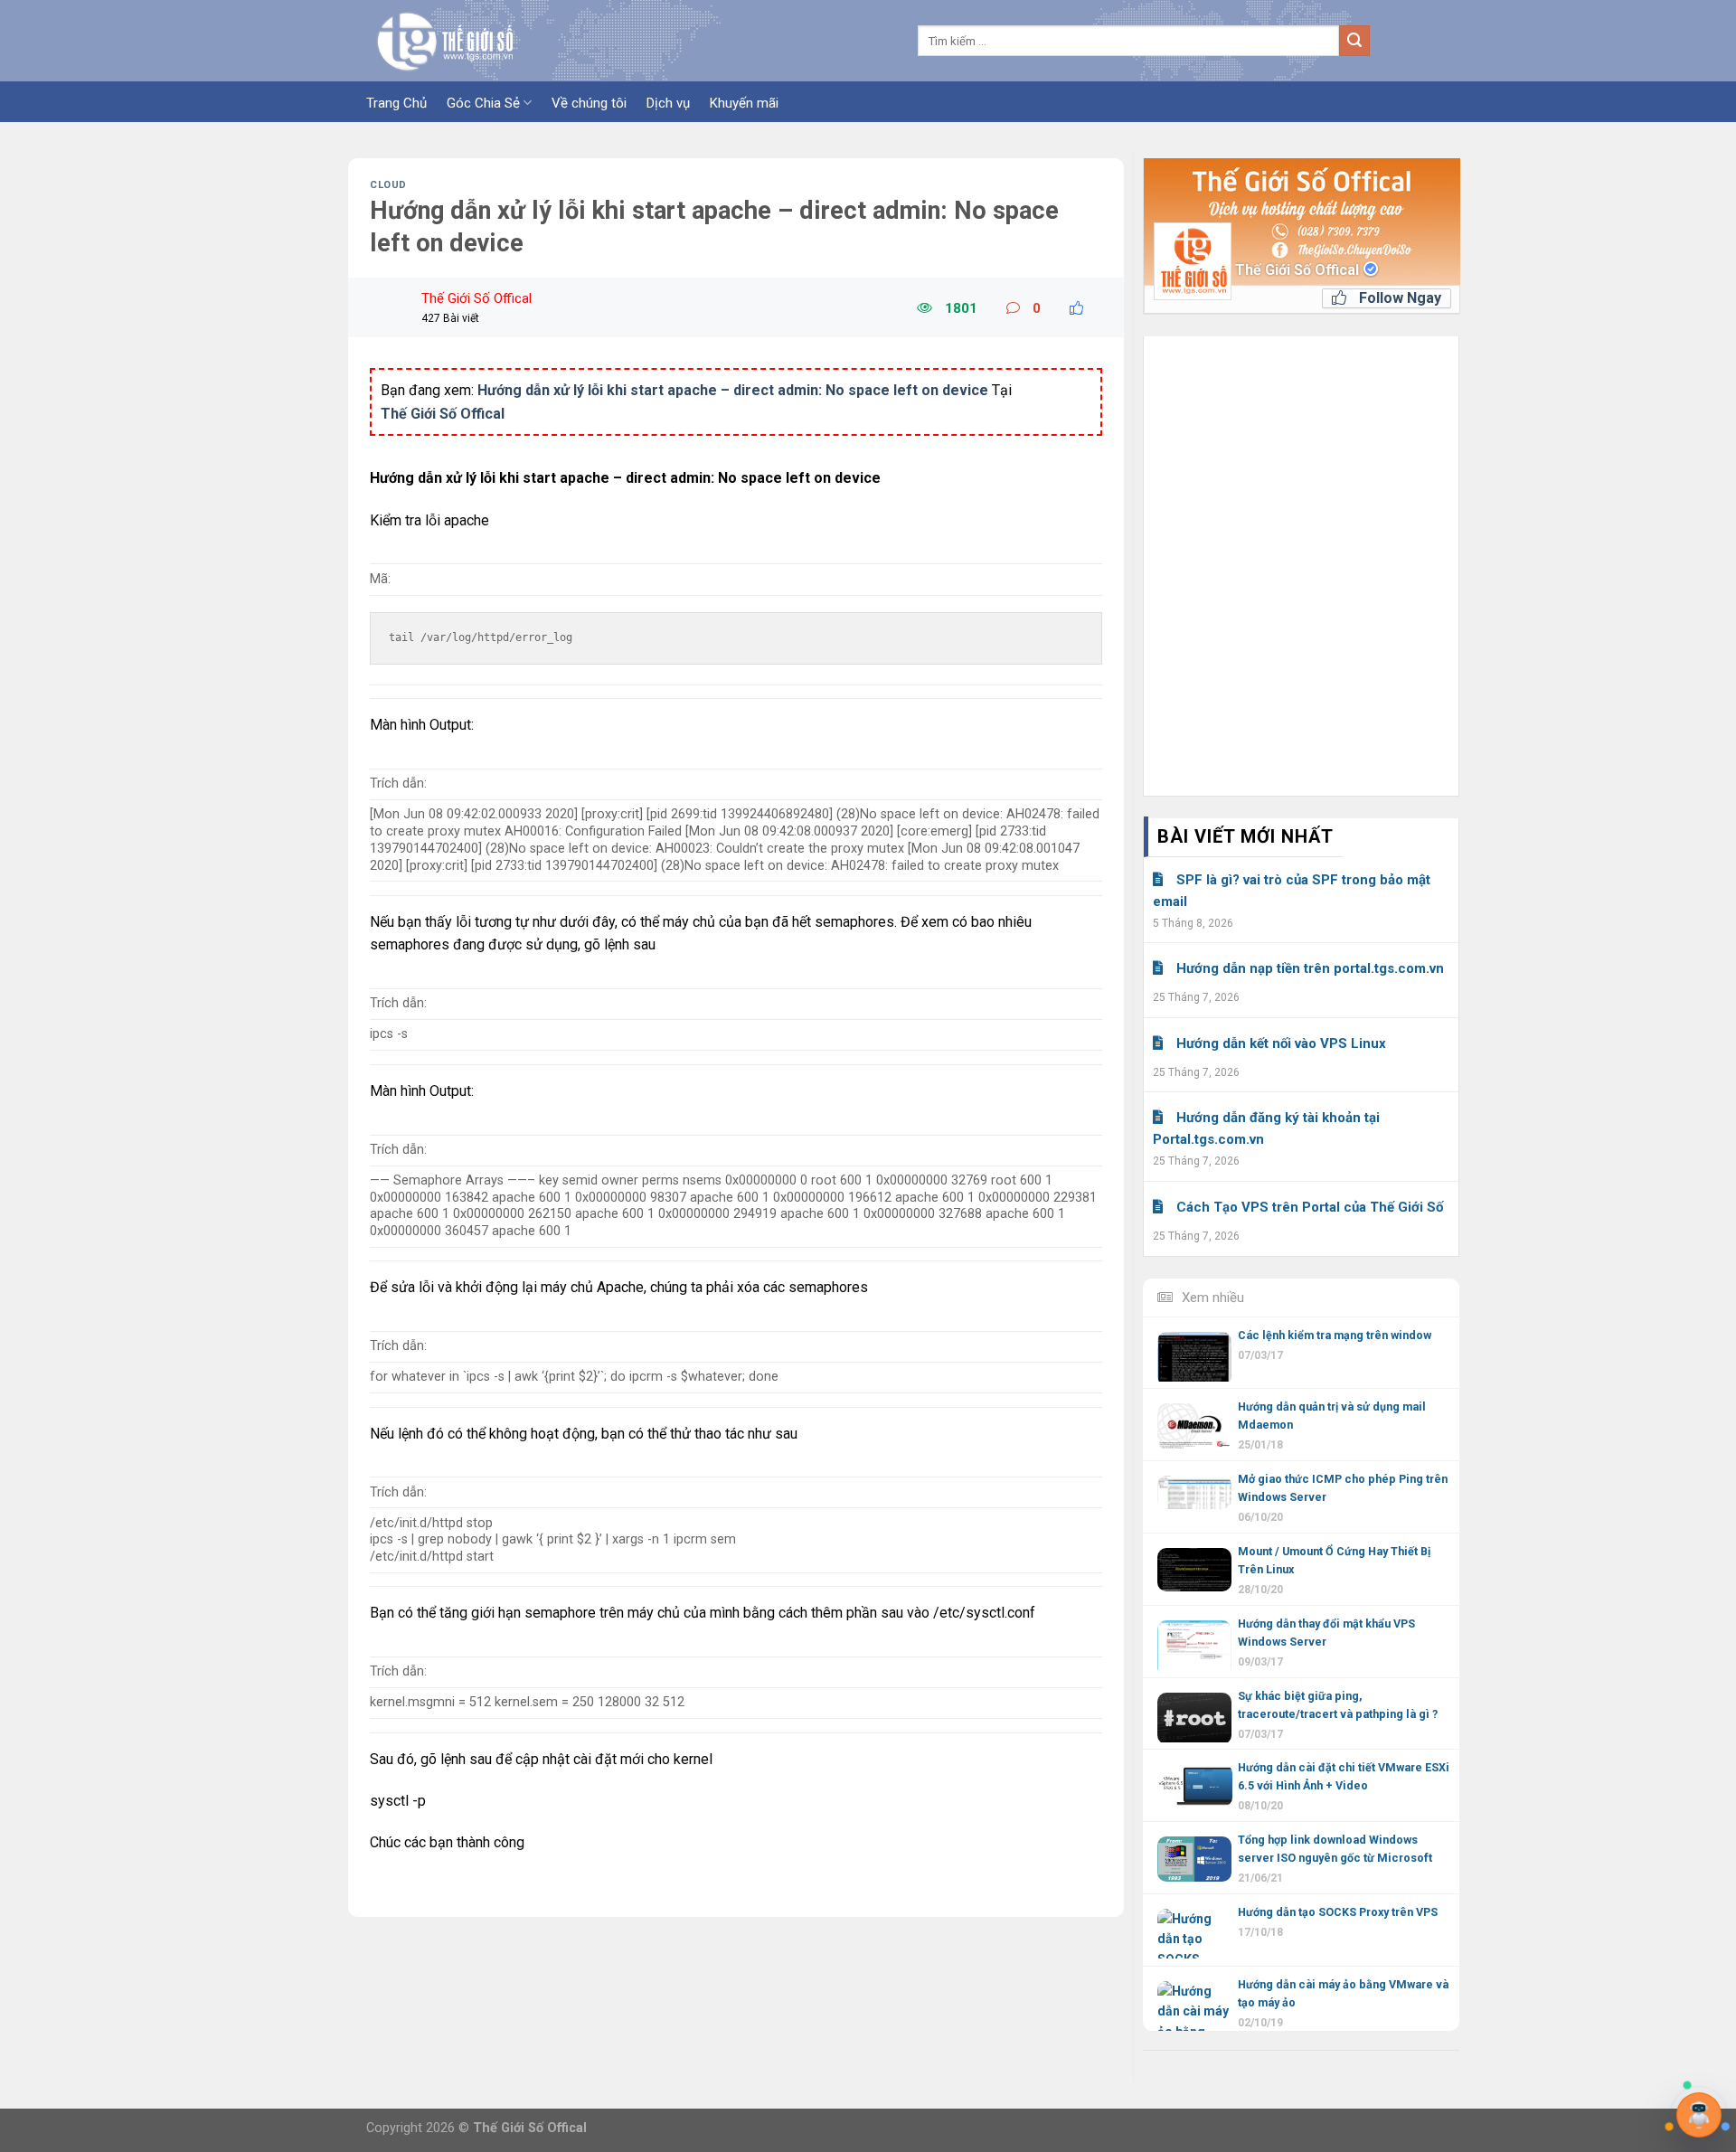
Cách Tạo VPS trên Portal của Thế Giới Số (1310, 1207)
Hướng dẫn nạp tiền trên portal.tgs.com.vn (1310, 968)
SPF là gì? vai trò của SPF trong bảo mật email (1292, 891)
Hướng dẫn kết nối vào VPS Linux (1281, 1043)
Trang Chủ (396, 103)
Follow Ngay (1398, 298)
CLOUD (388, 185)
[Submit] (1354, 41)
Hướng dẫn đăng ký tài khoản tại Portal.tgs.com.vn (1266, 1128)
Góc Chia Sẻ (483, 103)
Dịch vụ (668, 103)
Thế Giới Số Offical (1299, 270)
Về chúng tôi (589, 103)
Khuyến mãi (744, 103)
